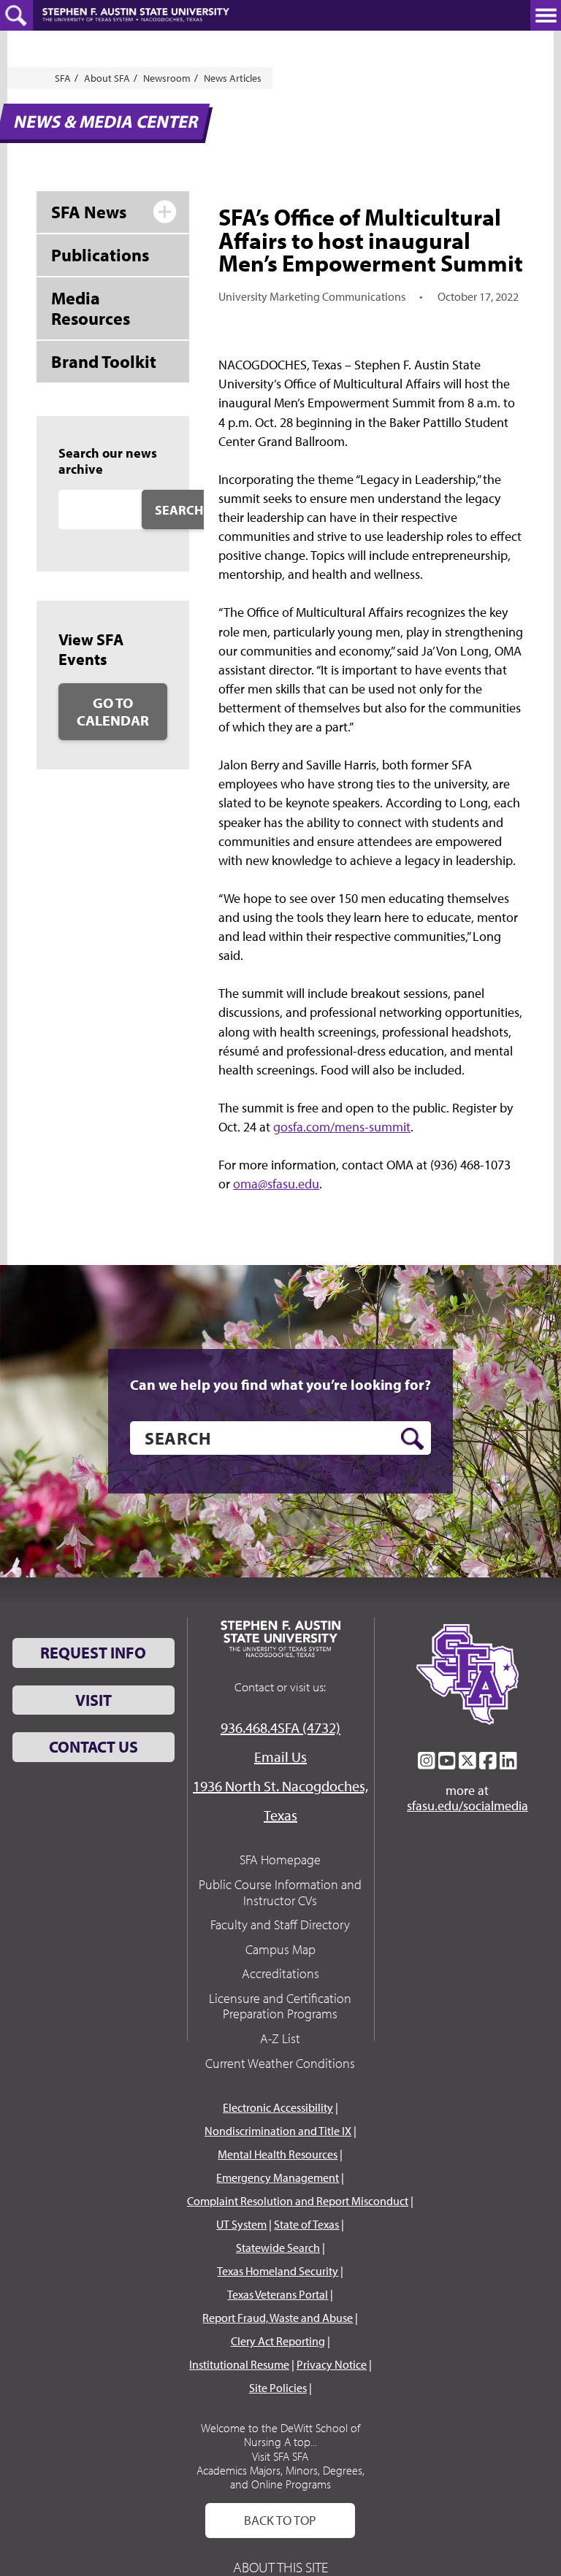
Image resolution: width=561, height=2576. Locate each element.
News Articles (233, 78)
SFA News (89, 212)
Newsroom (167, 78)
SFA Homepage (280, 1860)
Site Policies (278, 2388)
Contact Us (93, 1747)
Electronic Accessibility (278, 2107)
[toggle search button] (16, 15)
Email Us (280, 1757)
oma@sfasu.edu (276, 1184)
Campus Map (280, 1949)
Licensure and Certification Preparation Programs (280, 2006)
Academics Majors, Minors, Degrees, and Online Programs (280, 2477)
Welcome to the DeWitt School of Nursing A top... (280, 2435)
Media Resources (91, 308)
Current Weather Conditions (280, 2063)
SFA (63, 78)
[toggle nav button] (546, 15)
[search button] (412, 1439)
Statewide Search (278, 2248)
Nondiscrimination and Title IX (278, 2131)
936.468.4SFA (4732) (280, 1727)
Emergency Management (278, 2177)
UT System (241, 2224)
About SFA (107, 78)
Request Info (93, 1653)
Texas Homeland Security (278, 2271)
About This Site (280, 2567)
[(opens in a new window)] (427, 1761)
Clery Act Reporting (278, 2341)
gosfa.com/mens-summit (342, 1127)
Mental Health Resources (278, 2154)
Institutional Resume (239, 2364)
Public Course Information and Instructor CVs (280, 1892)
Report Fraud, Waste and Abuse (278, 2318)
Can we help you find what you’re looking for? (280, 1385)
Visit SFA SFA (280, 2456)
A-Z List (280, 2038)
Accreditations (280, 1973)
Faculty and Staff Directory (280, 1925)
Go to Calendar (113, 711)
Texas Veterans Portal (278, 2294)
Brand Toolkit (104, 361)
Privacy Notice (332, 2364)
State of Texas (306, 2224)
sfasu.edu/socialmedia (467, 1806)
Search (179, 510)
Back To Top (280, 2520)
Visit (93, 1700)
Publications (100, 255)
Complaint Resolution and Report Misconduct (298, 2201)
